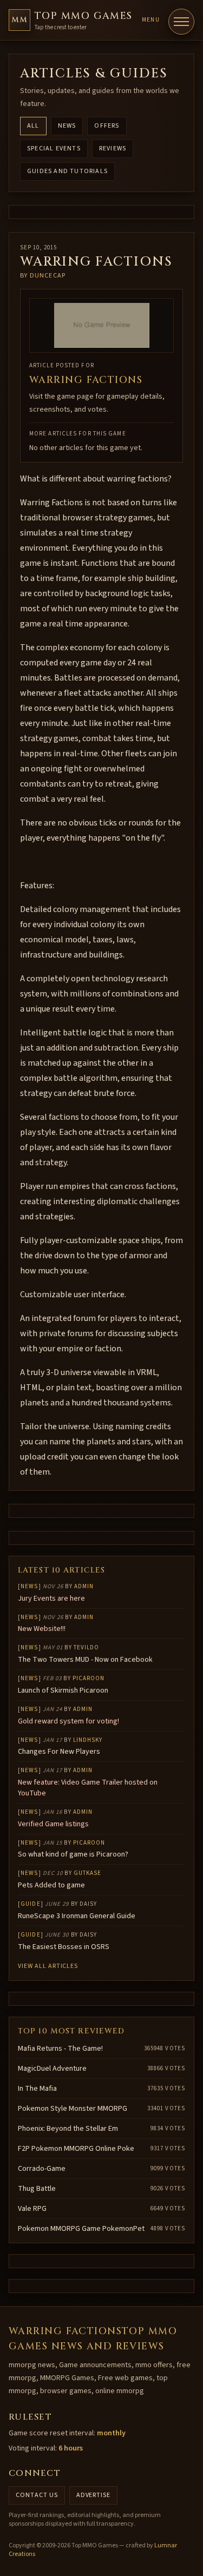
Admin (84, 1586)
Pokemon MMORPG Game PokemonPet (81, 2229)
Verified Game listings (53, 1824)
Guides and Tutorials (67, 171)
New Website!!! (42, 1629)
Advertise (94, 2495)
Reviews (113, 148)
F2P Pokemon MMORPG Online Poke (76, 2149)
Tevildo (87, 1647)
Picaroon (89, 1678)
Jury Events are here (51, 1599)
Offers (107, 126)
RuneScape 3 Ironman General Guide (77, 1916)
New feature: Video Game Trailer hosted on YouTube (88, 1788)
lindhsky (88, 1740)
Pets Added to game (51, 1885)
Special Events (54, 148)
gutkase (88, 1873)
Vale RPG (32, 2209)
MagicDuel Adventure (52, 2069)
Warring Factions (86, 380)
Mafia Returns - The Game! (60, 2049)
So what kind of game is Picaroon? (73, 1854)
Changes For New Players (59, 1752)
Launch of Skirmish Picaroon (63, 1690)
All (33, 126)
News (67, 126)
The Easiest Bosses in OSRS (64, 1947)
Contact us (37, 2495)
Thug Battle (37, 2189)
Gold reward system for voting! (68, 1721)
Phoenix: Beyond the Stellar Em (68, 2129)
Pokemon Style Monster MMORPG (73, 2109)
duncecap (48, 276)
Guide (31, 1904)
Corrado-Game (42, 2169)
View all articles (48, 1966)
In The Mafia (37, 2089)
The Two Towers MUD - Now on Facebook (85, 1660)
